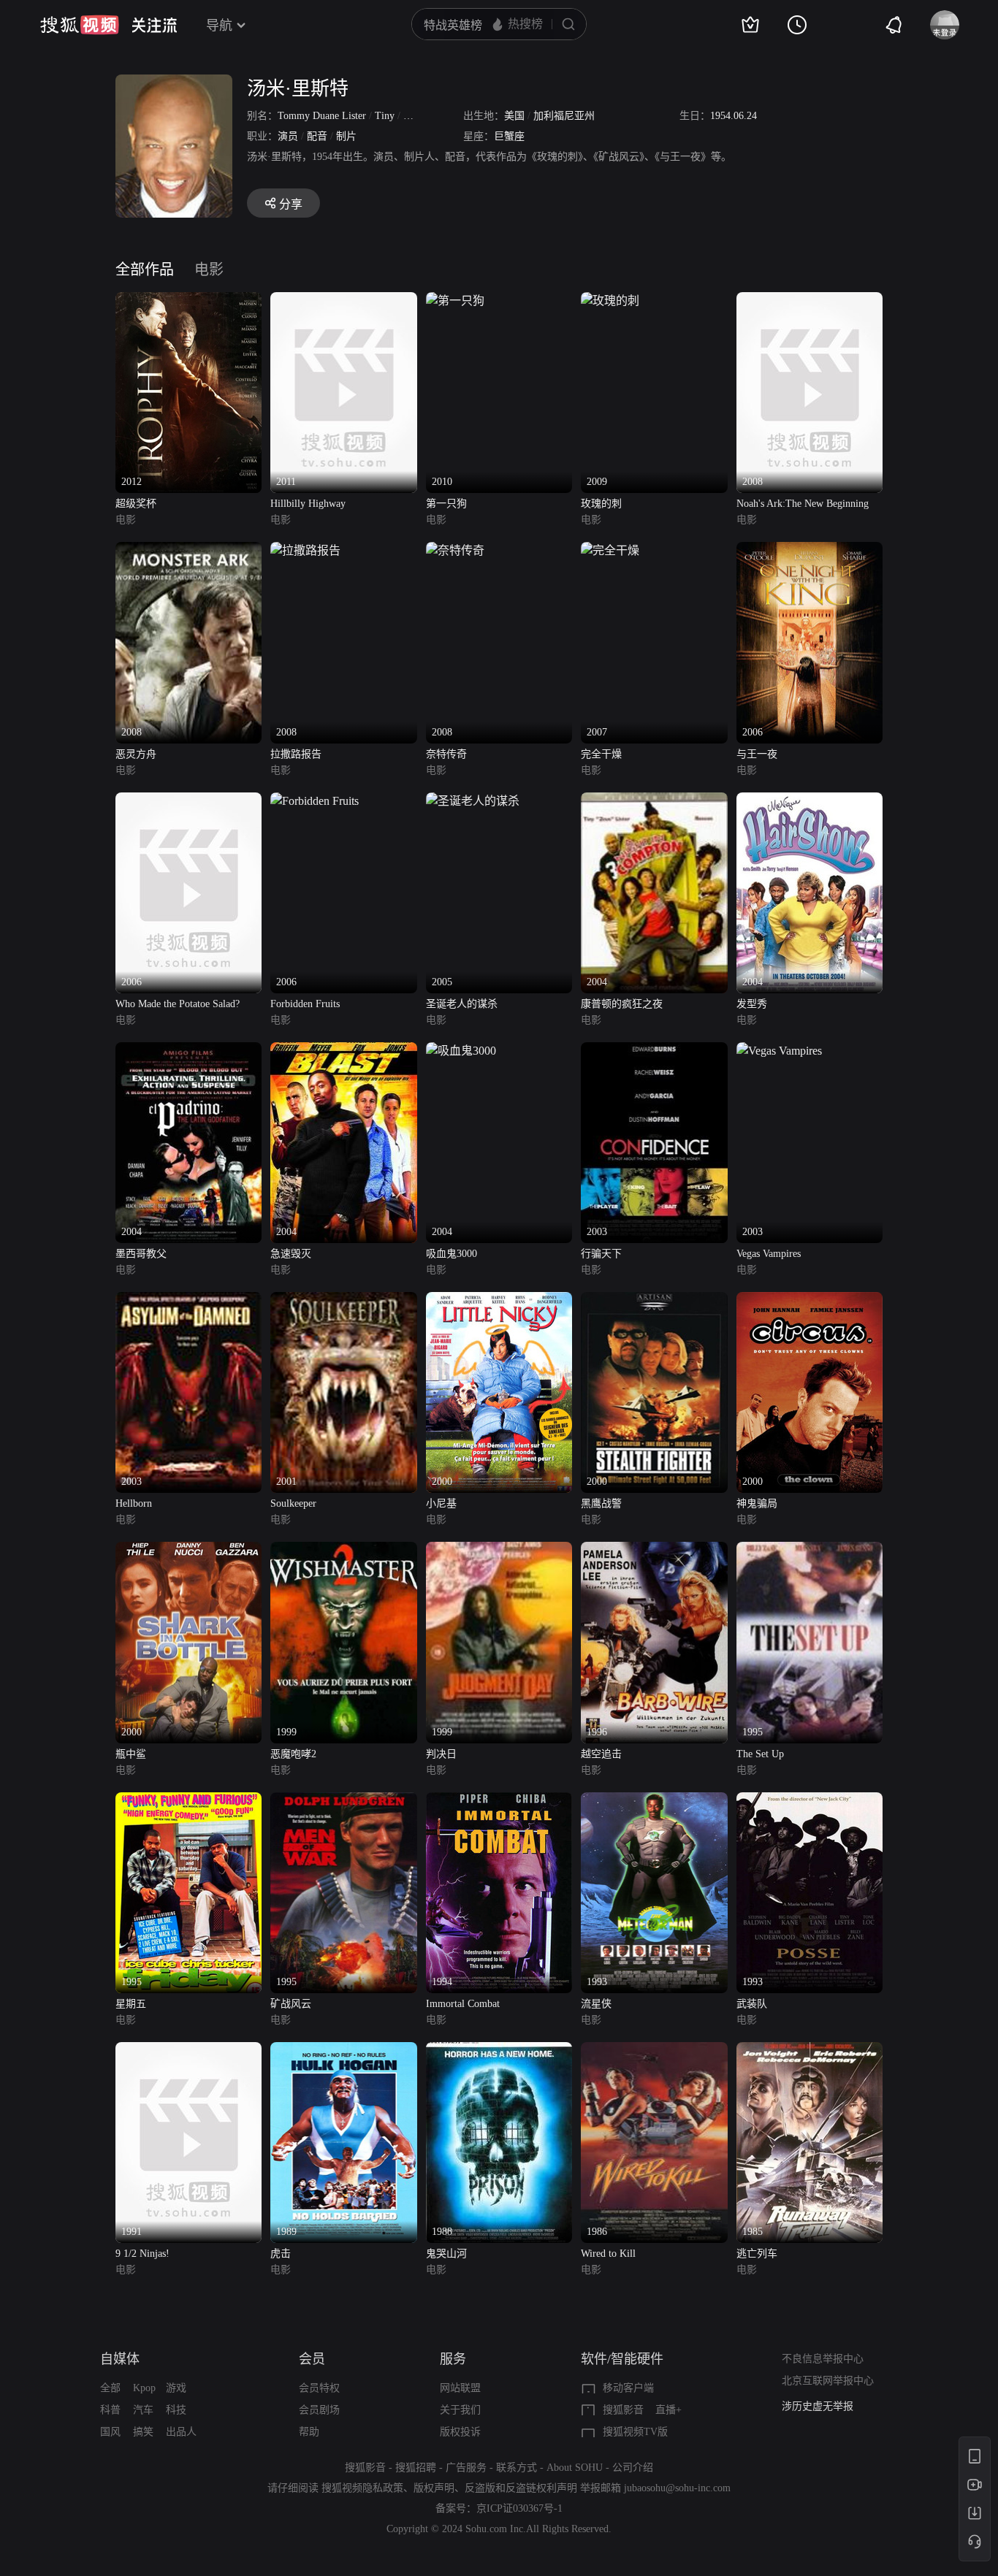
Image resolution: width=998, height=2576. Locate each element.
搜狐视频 (80, 25)
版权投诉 (460, 2432)
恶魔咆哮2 (293, 1754)
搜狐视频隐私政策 (362, 2488)
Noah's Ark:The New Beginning (803, 504)
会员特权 (319, 2388)
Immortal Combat (463, 2004)
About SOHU (575, 2468)
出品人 (181, 2432)
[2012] (188, 301)
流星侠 (596, 2004)
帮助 (309, 2432)
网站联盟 (460, 2388)
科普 (110, 2410)
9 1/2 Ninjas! (142, 2254)
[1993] (654, 1801)
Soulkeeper (293, 1503)
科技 (176, 2410)
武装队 (752, 2004)
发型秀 (752, 1004)
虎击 (281, 2254)
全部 (110, 2388)
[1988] (499, 2051)
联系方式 (517, 2468)
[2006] (810, 550)
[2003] (654, 1051)
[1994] (499, 1801)
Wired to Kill (608, 2254)
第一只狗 (446, 504)
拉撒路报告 (296, 754)
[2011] (343, 301)
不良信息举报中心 (823, 2359)
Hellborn (134, 1503)
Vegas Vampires (769, 1254)
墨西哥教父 (141, 1254)
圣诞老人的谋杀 (462, 1004)
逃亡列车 (757, 2254)
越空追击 (601, 1754)
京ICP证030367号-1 (519, 2508)
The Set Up (760, 1754)
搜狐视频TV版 (635, 2432)
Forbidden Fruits (305, 1004)
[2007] (610, 550)
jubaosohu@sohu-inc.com (677, 2488)
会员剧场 (319, 2410)
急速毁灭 (291, 1254)
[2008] (810, 301)
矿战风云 (291, 2004)
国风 (110, 2432)
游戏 (176, 2388)
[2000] (499, 1300)
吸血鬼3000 (452, 1254)
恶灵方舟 (136, 754)
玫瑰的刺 (601, 504)
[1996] (654, 1550)
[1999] (343, 1550)
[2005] (473, 801)
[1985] (810, 2051)
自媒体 (120, 2359)
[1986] (654, 2051)
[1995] (810, 1550)
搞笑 (143, 2432)
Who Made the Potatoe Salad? (178, 1004)
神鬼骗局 (757, 1503)
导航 (219, 26)
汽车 (143, 2410)
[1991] (188, 2051)
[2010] (455, 301)
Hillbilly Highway (308, 504)
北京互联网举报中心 (828, 2381)
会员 (312, 2359)
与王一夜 (757, 754)
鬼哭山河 (446, 2254)
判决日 (441, 1754)
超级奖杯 (136, 504)
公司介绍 (633, 2468)
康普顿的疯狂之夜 (622, 1004)
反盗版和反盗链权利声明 (521, 2488)
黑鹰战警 (601, 1503)
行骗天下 (601, 1254)
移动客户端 (628, 2388)
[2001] (343, 1300)
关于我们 (460, 2410)
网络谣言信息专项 (823, 2406)
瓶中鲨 (131, 1754)
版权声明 (434, 2488)
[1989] (343, 2051)
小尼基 (441, 1503)
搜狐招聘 (416, 2468)
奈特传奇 (446, 754)
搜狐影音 (623, 2410)
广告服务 (466, 2468)
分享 (291, 204)
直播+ (668, 2410)
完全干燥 (601, 754)
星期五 (131, 2004)
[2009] (610, 301)
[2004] (654, 801)
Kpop (144, 2388)
